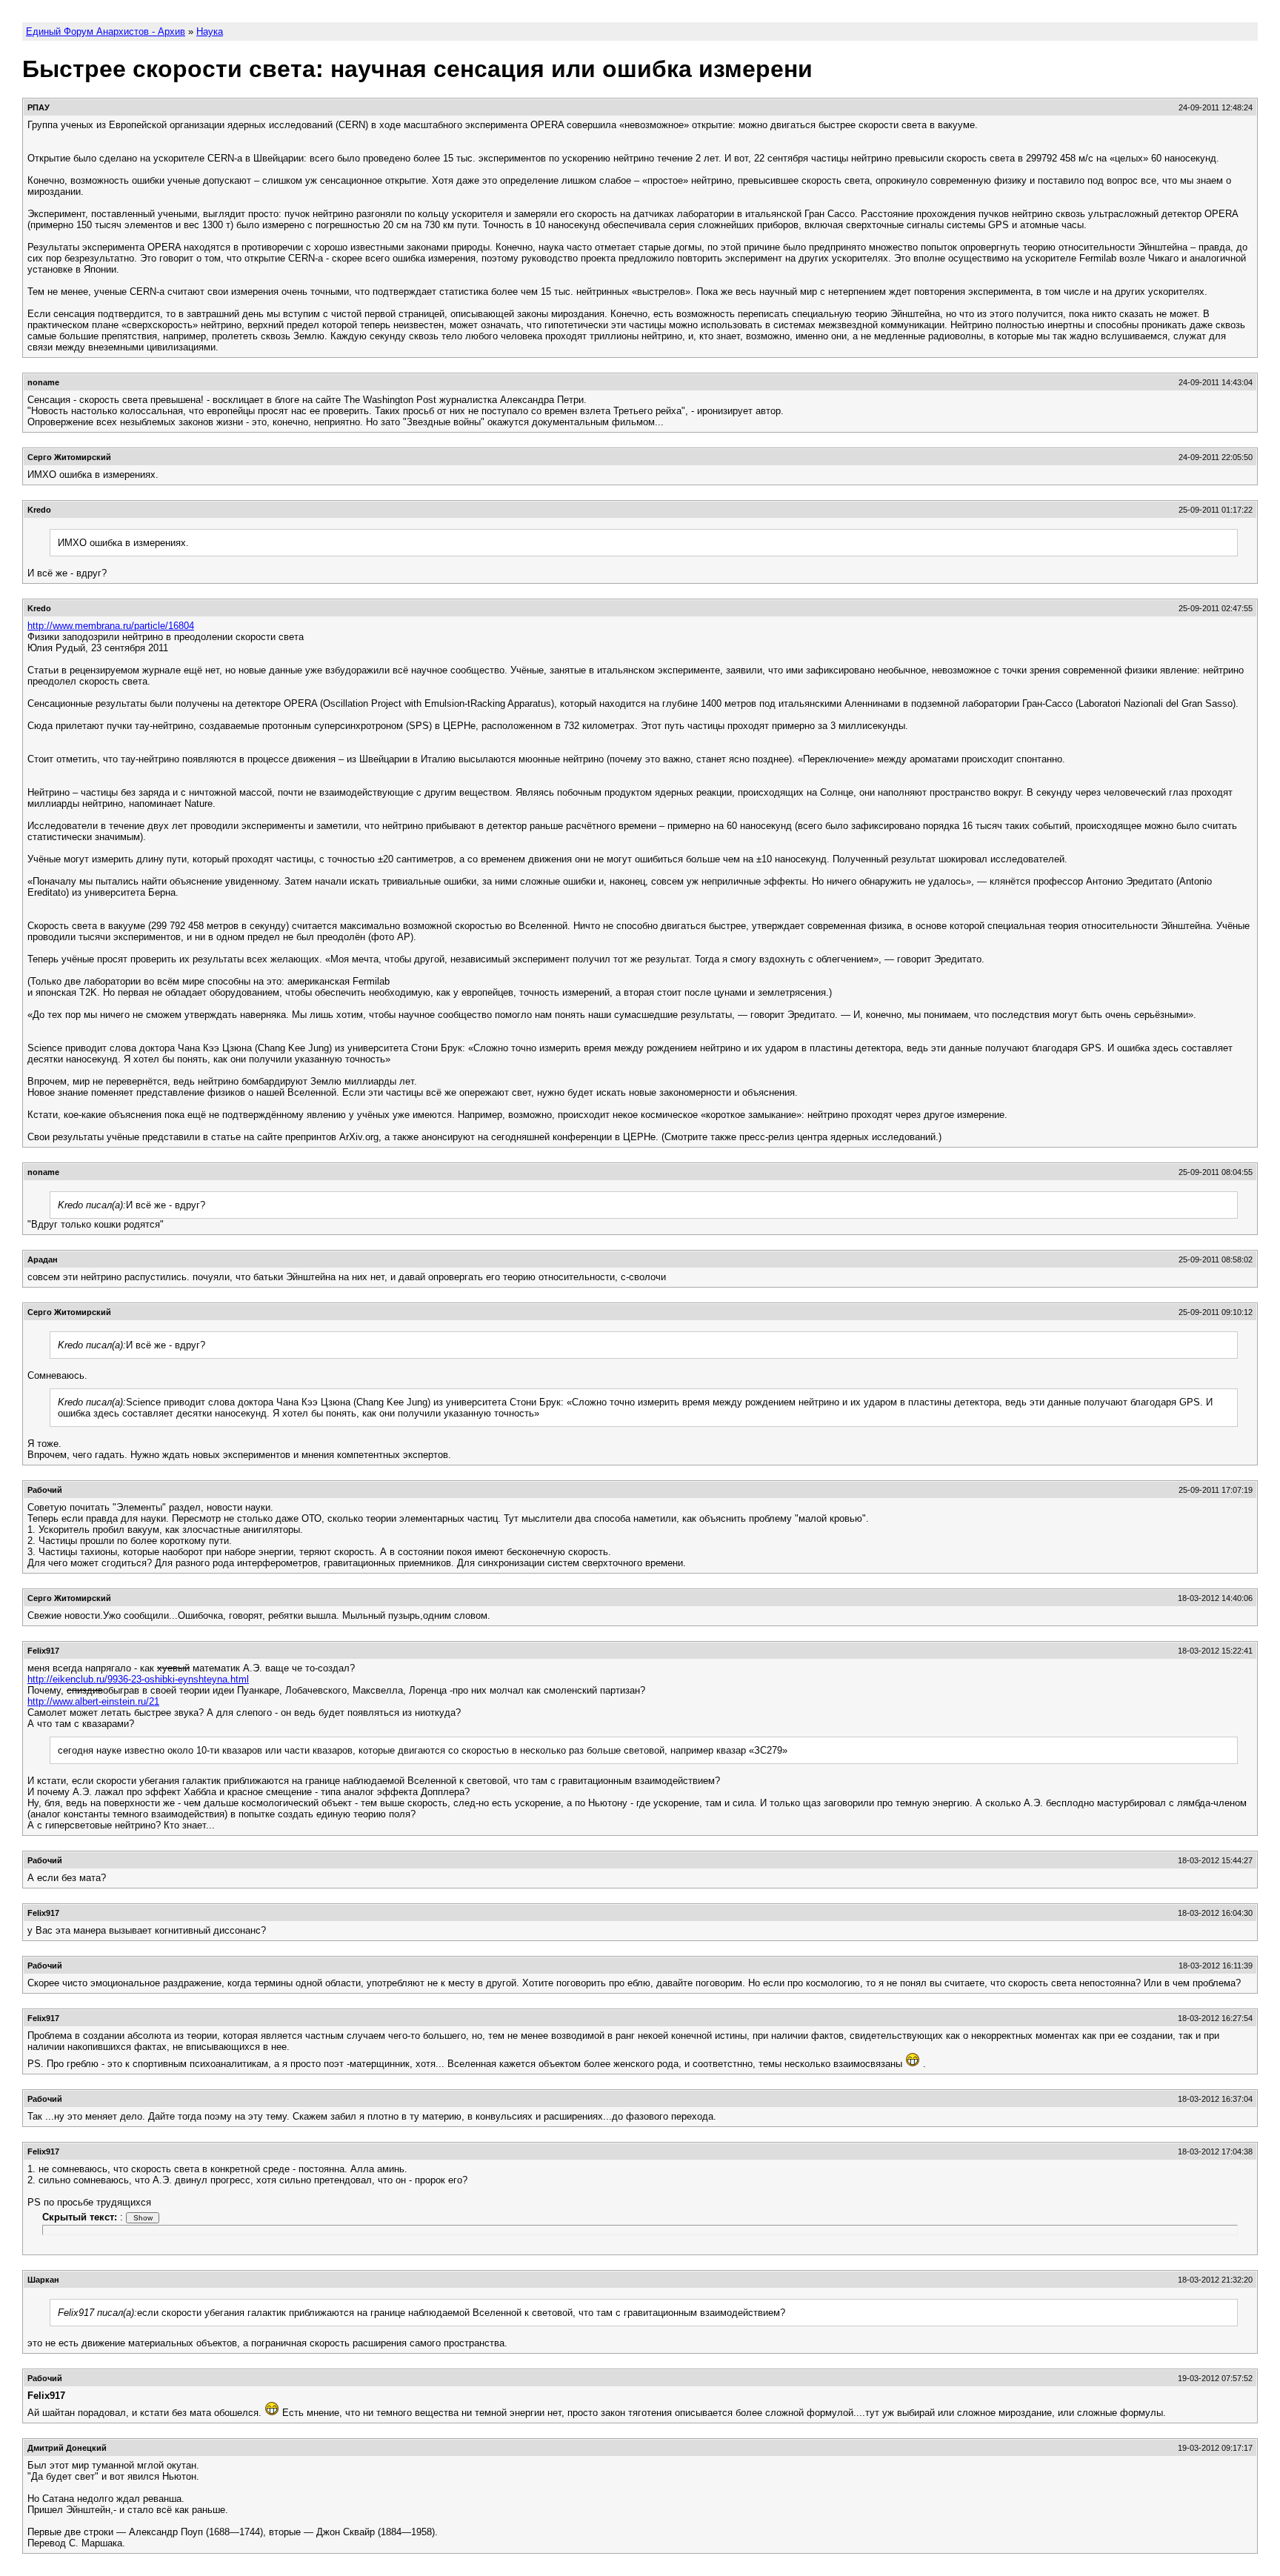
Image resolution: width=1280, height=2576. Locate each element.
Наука (210, 31)
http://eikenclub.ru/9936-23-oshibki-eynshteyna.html (138, 1679)
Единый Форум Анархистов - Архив (106, 31)
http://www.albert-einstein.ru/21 (93, 1701)
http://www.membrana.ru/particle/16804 (111, 626)
